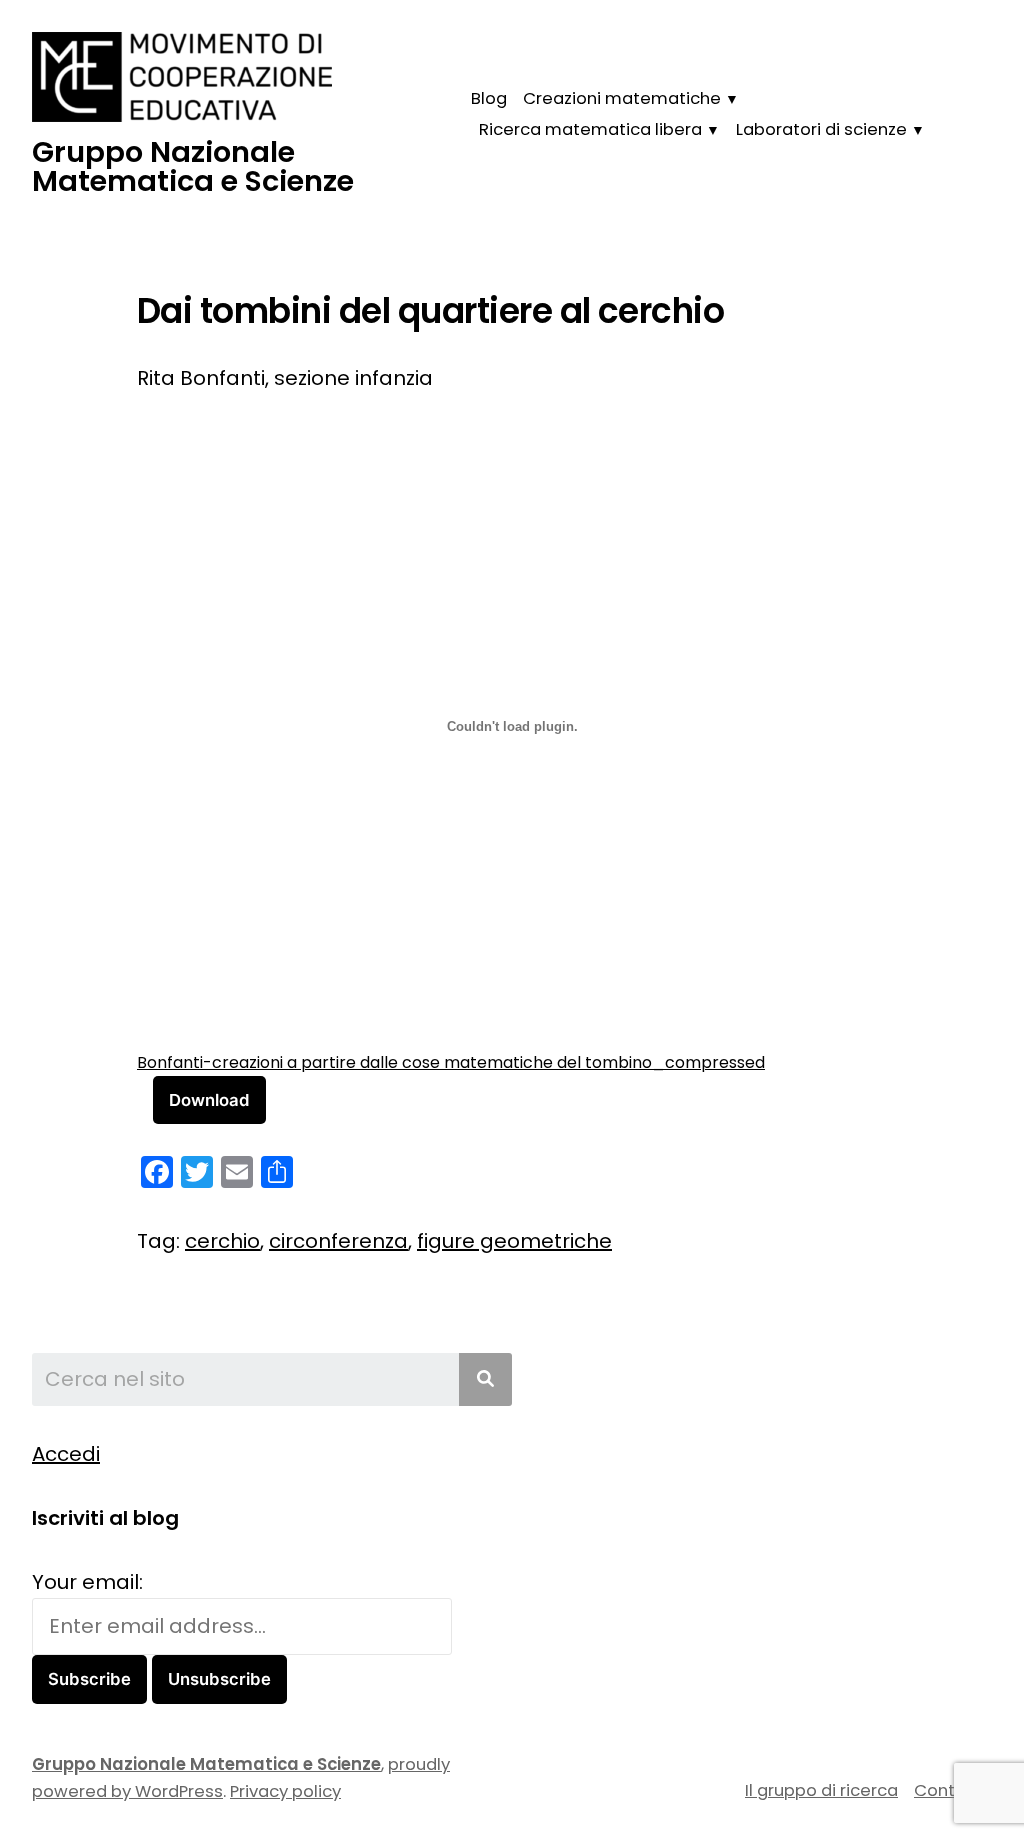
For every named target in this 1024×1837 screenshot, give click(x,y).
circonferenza (338, 1241)
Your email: (87, 1582)
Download (209, 1100)
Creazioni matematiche (622, 98)
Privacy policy (285, 1791)
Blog (489, 98)
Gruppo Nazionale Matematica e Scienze (193, 166)
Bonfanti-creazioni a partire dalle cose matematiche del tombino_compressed (451, 1062)
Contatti (949, 1790)
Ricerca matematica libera (590, 129)
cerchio (222, 1241)
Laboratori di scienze (821, 129)
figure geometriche (514, 1241)
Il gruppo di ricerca (821, 1790)
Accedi (66, 1454)
